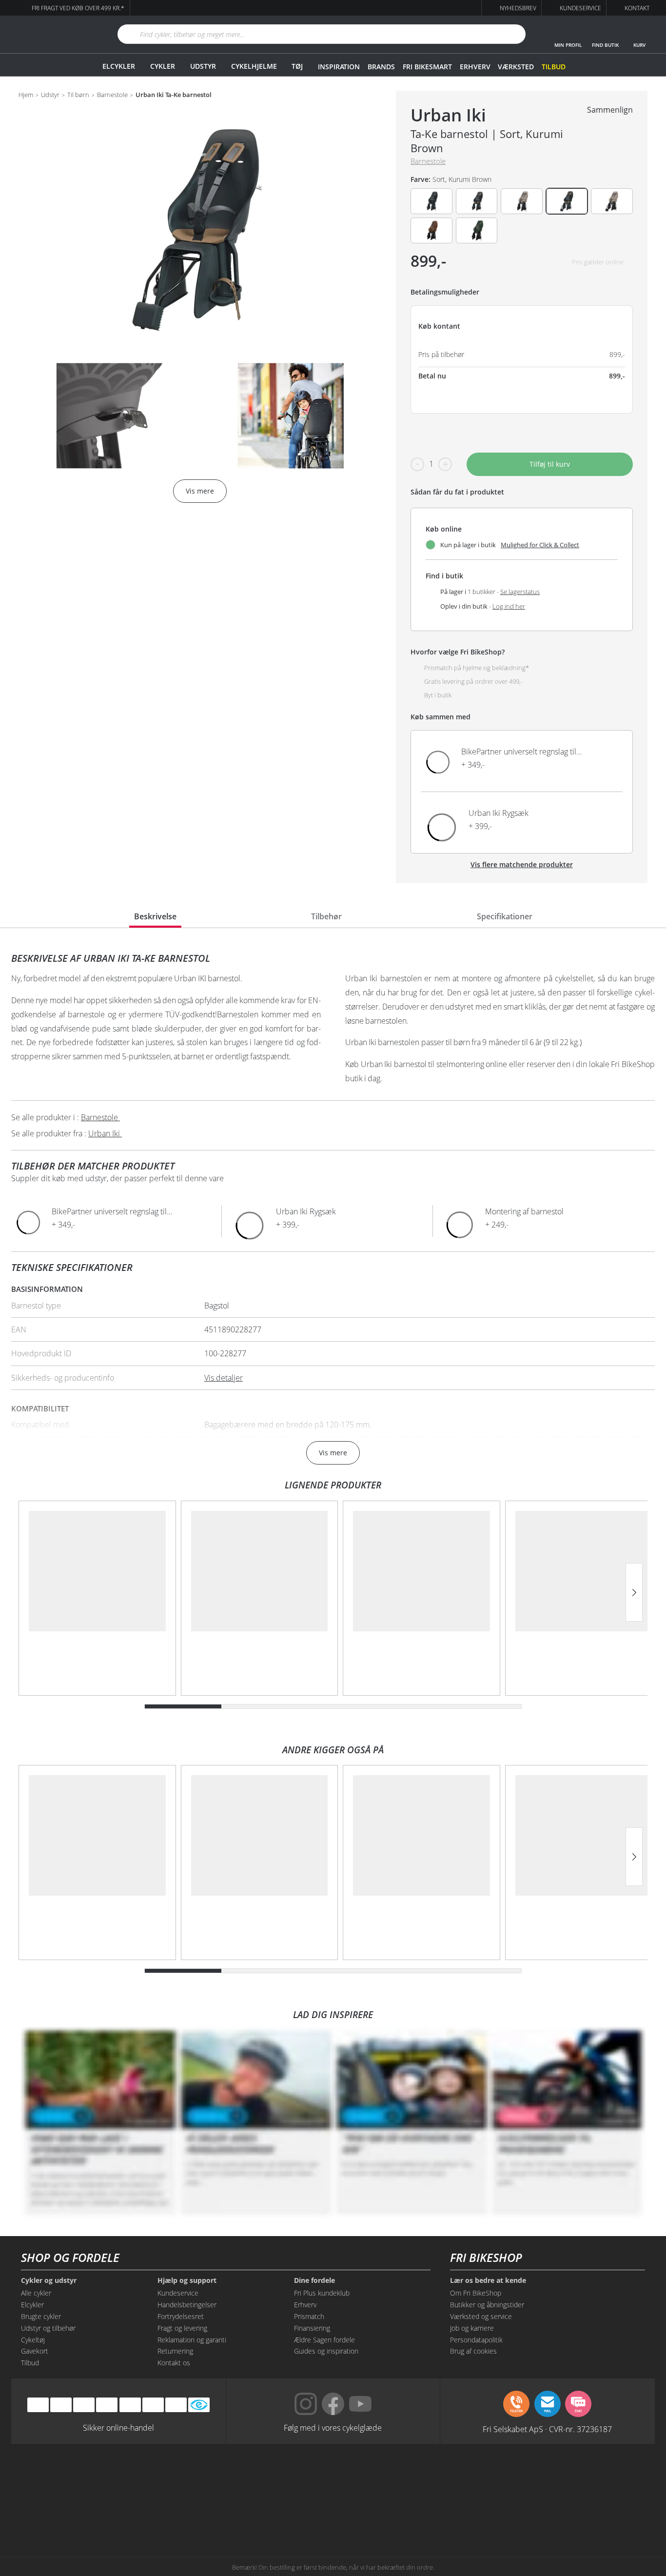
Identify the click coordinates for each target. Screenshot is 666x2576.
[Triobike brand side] (378, 2514)
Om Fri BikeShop (476, 2293)
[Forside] (53, 34)
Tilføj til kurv (550, 464)
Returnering (175, 2351)
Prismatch (309, 2316)
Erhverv (475, 67)
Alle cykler (36, 2293)
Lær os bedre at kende (488, 2280)
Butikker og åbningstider (487, 2305)
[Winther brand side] (288, 2477)
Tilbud (554, 67)
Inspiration (339, 67)
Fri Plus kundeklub (322, 2293)
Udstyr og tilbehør (48, 2328)
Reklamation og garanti (192, 2340)
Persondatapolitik (476, 2340)
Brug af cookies (473, 2351)
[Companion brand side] (109, 2514)
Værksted (516, 67)
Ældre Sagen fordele (324, 2340)
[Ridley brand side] (199, 2514)
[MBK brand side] (199, 2477)
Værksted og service (481, 2316)
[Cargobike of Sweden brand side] (288, 2514)
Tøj (297, 66)
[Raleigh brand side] (467, 2514)
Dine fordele (314, 2280)
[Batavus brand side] (109, 2477)
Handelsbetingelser (187, 2305)
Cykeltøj (33, 2340)
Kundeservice (178, 2293)
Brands (381, 67)
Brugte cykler (41, 2316)
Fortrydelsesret (181, 2316)
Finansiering (312, 2328)
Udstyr (203, 66)
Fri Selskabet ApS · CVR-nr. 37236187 (547, 2429)
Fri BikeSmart (427, 67)
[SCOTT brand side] (378, 2477)
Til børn (78, 95)
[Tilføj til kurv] (606, 761)
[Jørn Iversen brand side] (557, 2514)
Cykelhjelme (254, 66)
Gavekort (35, 2351)
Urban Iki (448, 115)
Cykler (163, 66)
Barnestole (112, 95)
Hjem (26, 95)
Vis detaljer (224, 1378)
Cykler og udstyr (49, 2280)
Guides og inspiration (326, 2351)
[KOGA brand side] (467, 2477)
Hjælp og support (187, 2280)
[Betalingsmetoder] (107, 2405)
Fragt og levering (182, 2328)
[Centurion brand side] (557, 2477)
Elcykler (119, 66)
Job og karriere (472, 2328)
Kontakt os (174, 2363)
